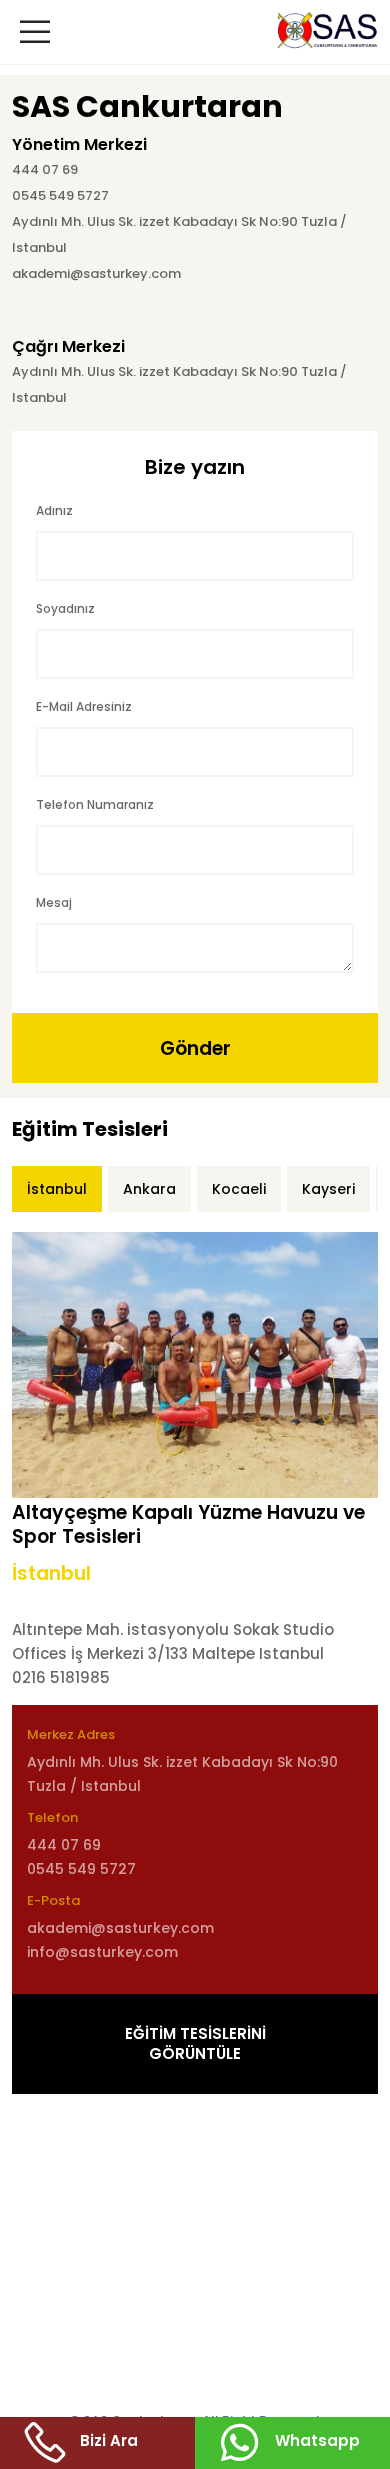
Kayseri (328, 1189)
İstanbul (57, 1189)
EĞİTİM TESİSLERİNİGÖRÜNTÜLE (195, 2043)
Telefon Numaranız (95, 804)
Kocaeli (239, 1189)
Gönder (195, 1048)
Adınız (54, 510)
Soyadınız (65, 608)
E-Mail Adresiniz (84, 706)
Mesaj (54, 902)
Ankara (149, 1189)
